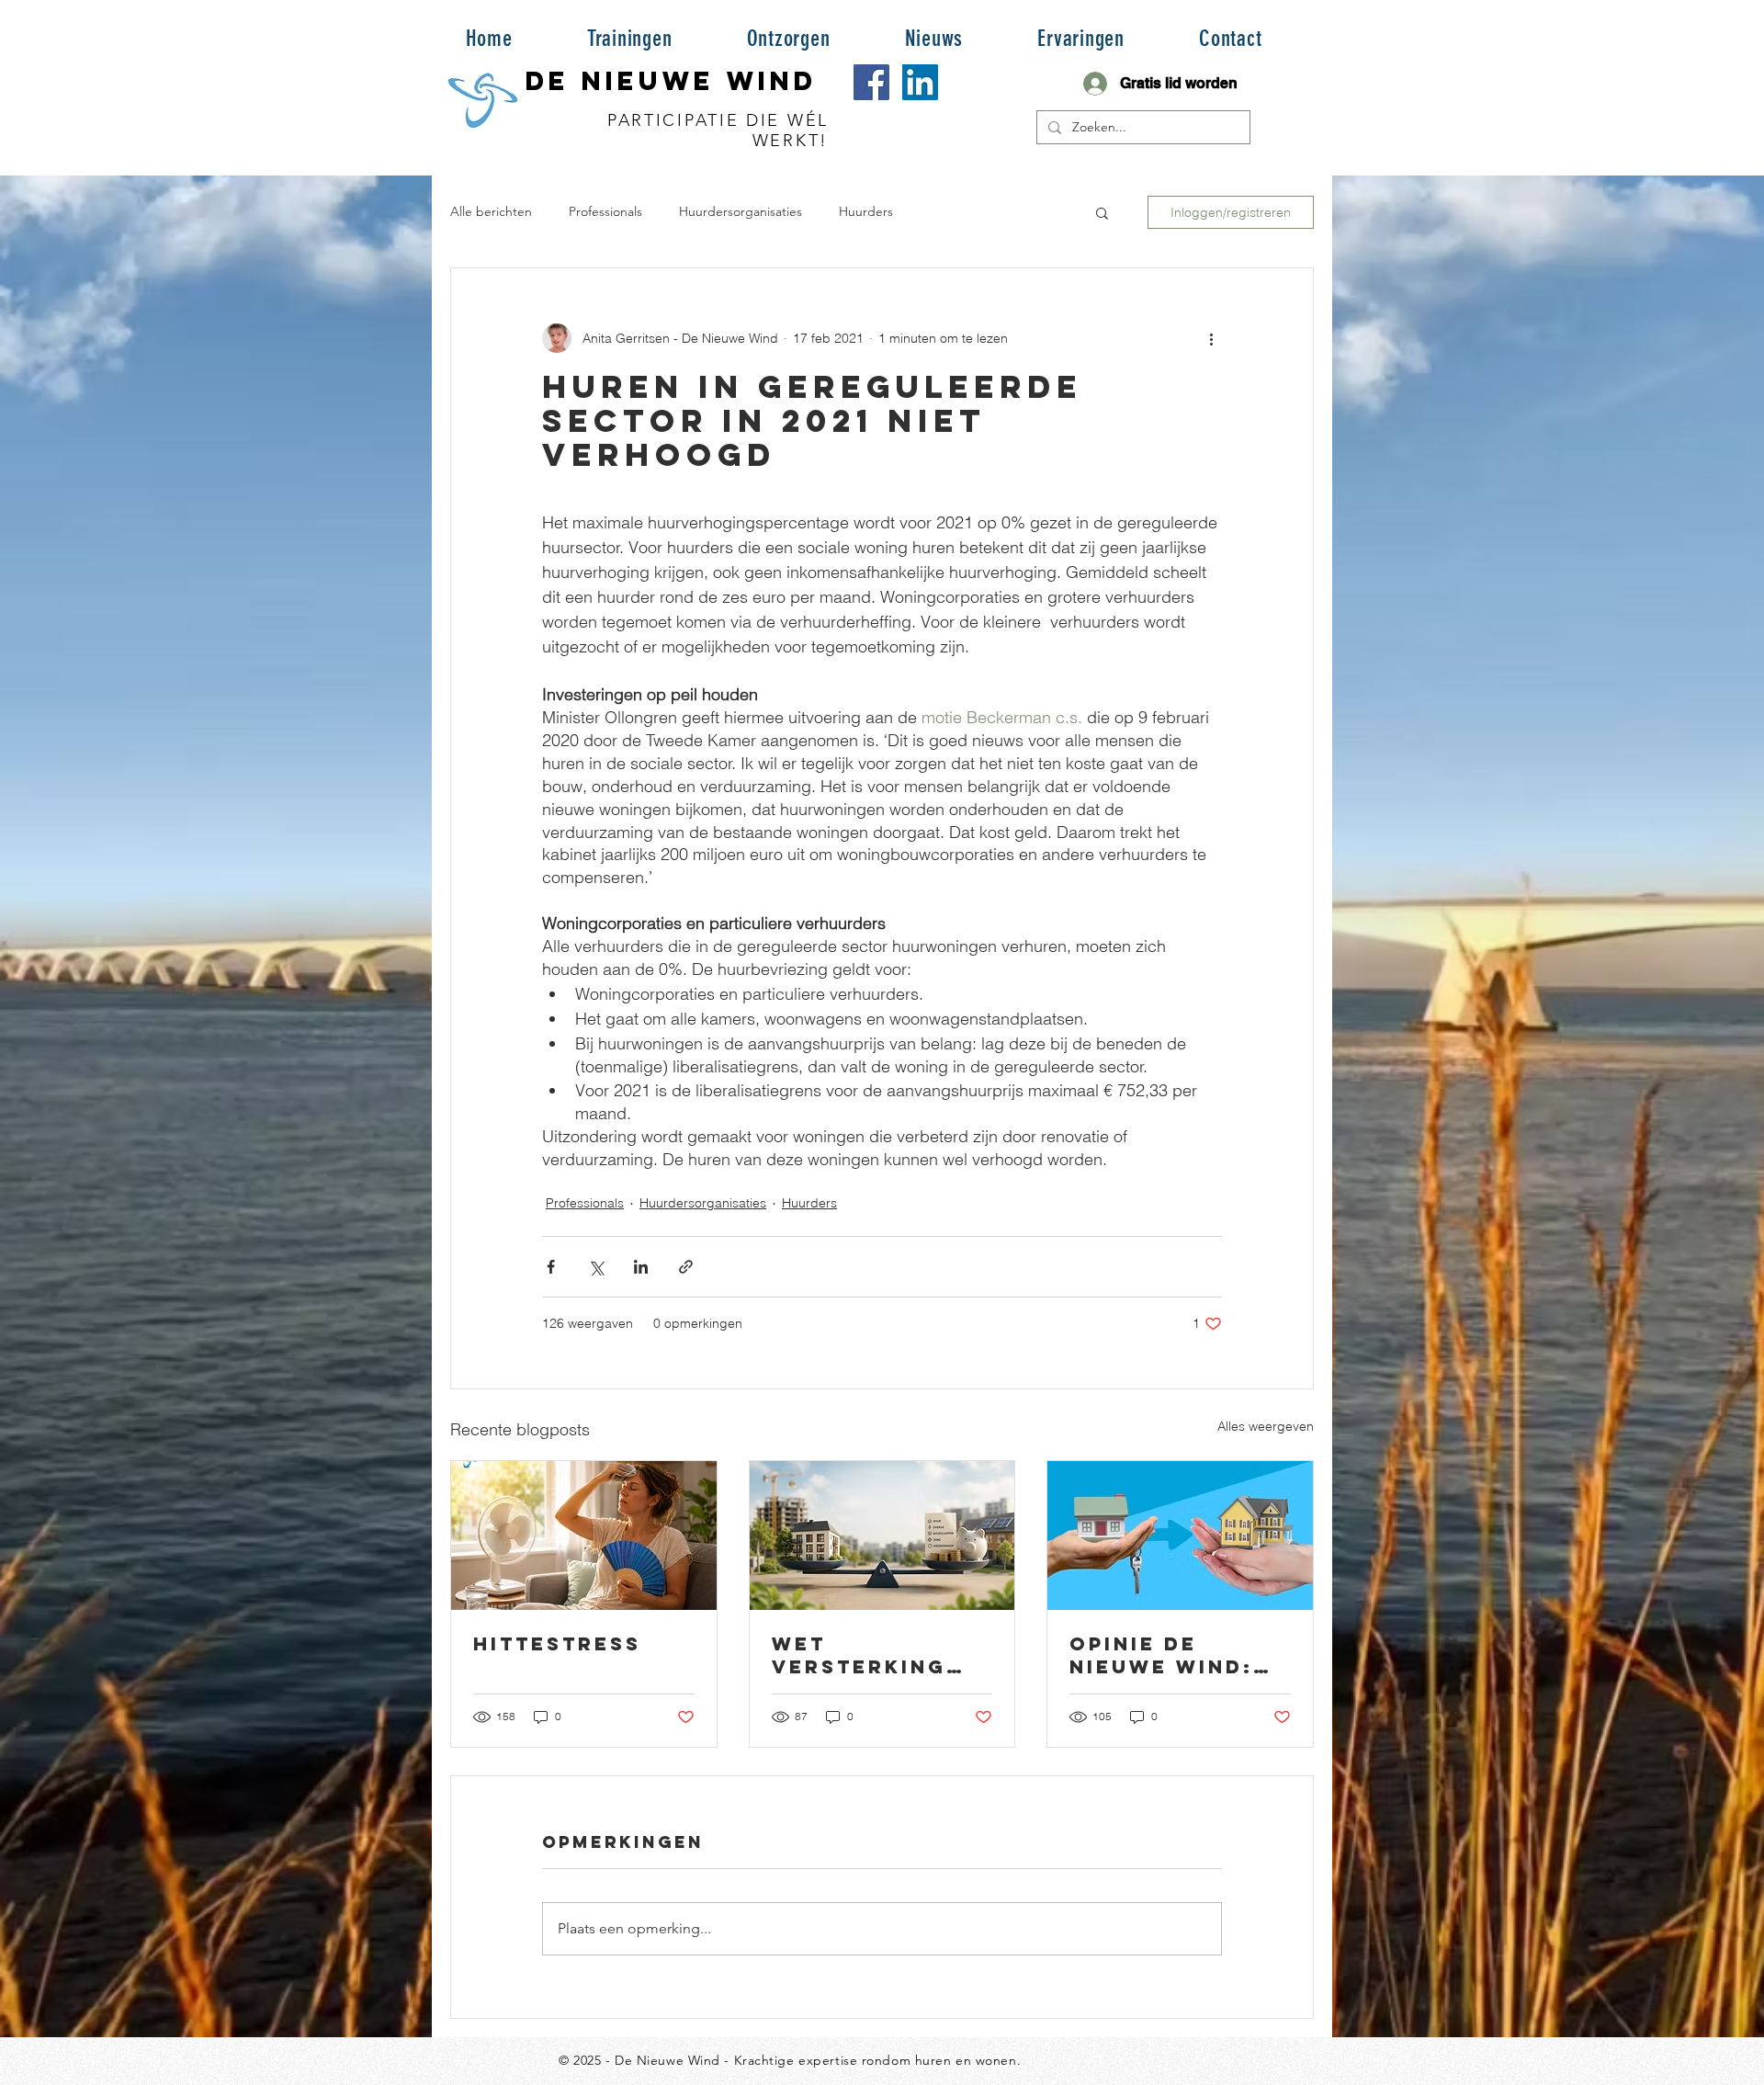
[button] (629, 38)
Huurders (866, 211)
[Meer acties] (1211, 338)
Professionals (605, 211)
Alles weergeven (1266, 1426)
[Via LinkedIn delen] (641, 1267)
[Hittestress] (584, 1535)
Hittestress (557, 1643)
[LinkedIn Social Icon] (920, 82)
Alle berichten (491, 211)
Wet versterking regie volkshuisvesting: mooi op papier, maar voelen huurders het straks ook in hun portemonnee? (880, 1655)
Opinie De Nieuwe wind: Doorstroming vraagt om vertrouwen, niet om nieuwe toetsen (1176, 1655)
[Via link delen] (686, 1267)
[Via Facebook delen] (551, 1267)
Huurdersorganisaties (741, 211)
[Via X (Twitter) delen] (596, 1267)
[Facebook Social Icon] (871, 82)
